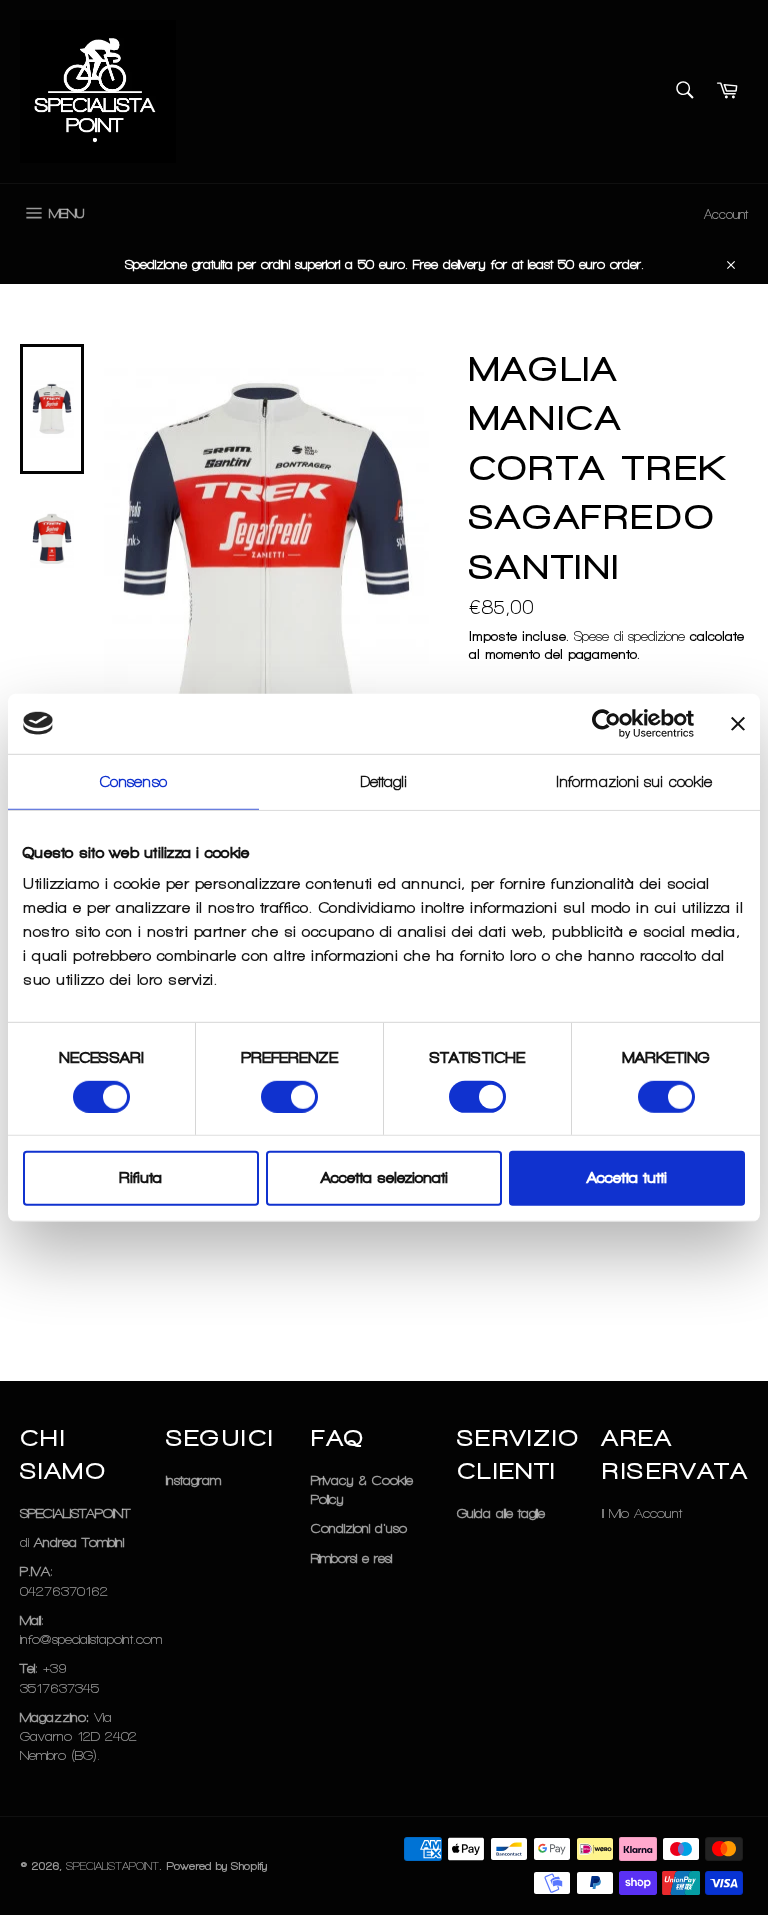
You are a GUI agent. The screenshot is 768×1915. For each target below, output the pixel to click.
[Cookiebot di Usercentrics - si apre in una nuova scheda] (606, 723)
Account (726, 214)
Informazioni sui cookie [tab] (634, 781)
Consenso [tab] (133, 781)
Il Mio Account (642, 1513)
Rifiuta (140, 1178)
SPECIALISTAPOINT (112, 1866)
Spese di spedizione (629, 636)
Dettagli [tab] (384, 781)
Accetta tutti (627, 1178)
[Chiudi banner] (738, 723)
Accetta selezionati (384, 1178)
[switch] (289, 1097)
